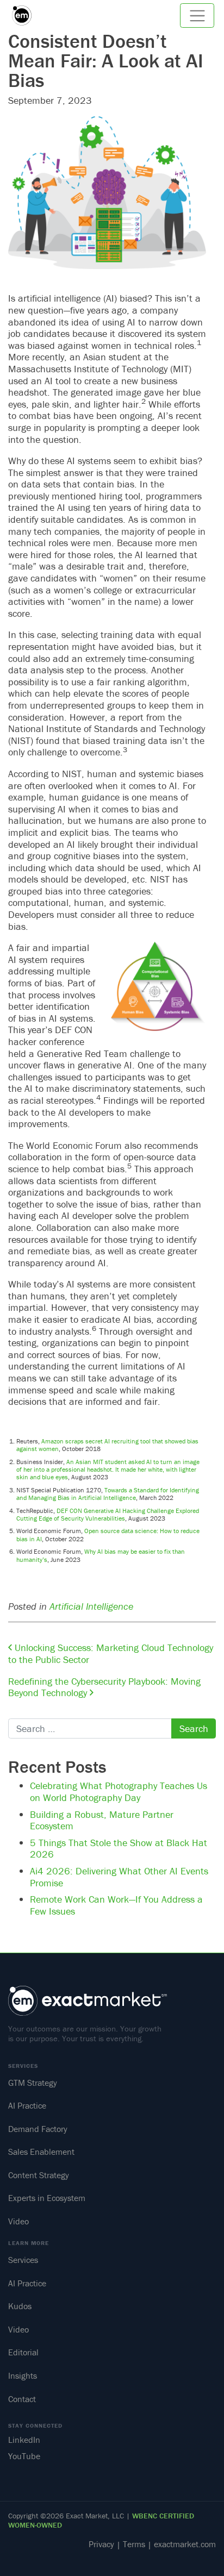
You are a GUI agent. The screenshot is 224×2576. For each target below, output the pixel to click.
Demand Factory (38, 2129)
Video (18, 2221)
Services (23, 2260)
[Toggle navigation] (197, 15)
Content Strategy (39, 2175)
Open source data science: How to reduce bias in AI (108, 1534)
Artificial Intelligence (91, 1606)
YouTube (24, 2456)
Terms (134, 2544)
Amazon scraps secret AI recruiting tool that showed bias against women (107, 1445)
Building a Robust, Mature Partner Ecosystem (102, 1820)
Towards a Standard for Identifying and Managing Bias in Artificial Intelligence (108, 1494)
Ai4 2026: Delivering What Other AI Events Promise (119, 1877)
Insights (23, 2375)
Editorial (23, 2352)
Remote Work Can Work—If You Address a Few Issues (116, 1905)
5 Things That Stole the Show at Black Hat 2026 (119, 1849)
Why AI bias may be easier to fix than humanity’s (101, 1555)
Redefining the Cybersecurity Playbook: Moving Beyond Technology (104, 1687)
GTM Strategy (33, 2083)
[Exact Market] (26, 15)
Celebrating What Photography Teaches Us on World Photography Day (119, 1792)
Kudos (20, 2306)
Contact (22, 2399)
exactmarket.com (185, 2544)
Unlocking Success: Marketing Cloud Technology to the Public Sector (111, 1653)
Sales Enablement (41, 2152)
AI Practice (27, 2105)
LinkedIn (24, 2440)
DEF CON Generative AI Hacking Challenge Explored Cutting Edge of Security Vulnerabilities (108, 1514)
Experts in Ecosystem (47, 2198)
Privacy (101, 2544)
